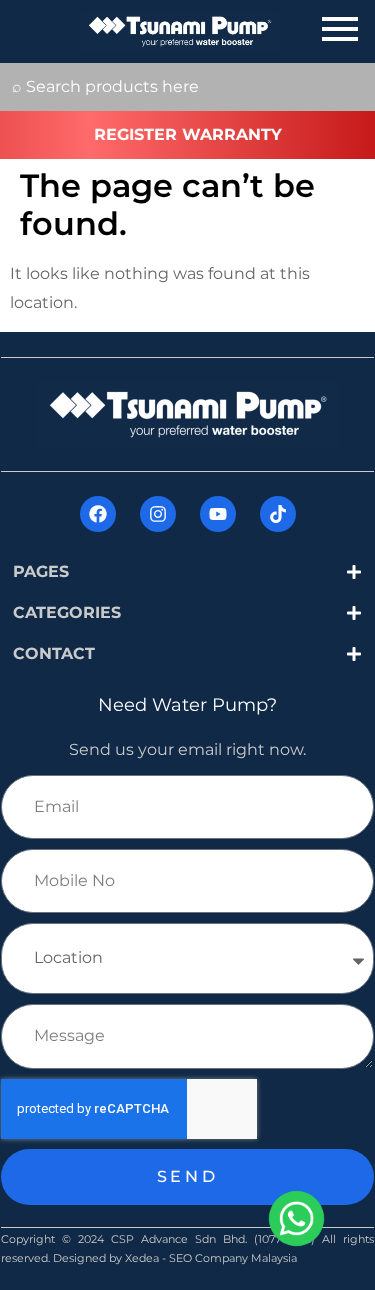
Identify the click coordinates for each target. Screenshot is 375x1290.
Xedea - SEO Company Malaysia (211, 1258)
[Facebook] (98, 514)
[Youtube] (218, 514)
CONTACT (54, 653)
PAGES (41, 571)
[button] (187, 572)
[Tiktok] (278, 514)
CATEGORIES (67, 612)
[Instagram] (158, 514)
